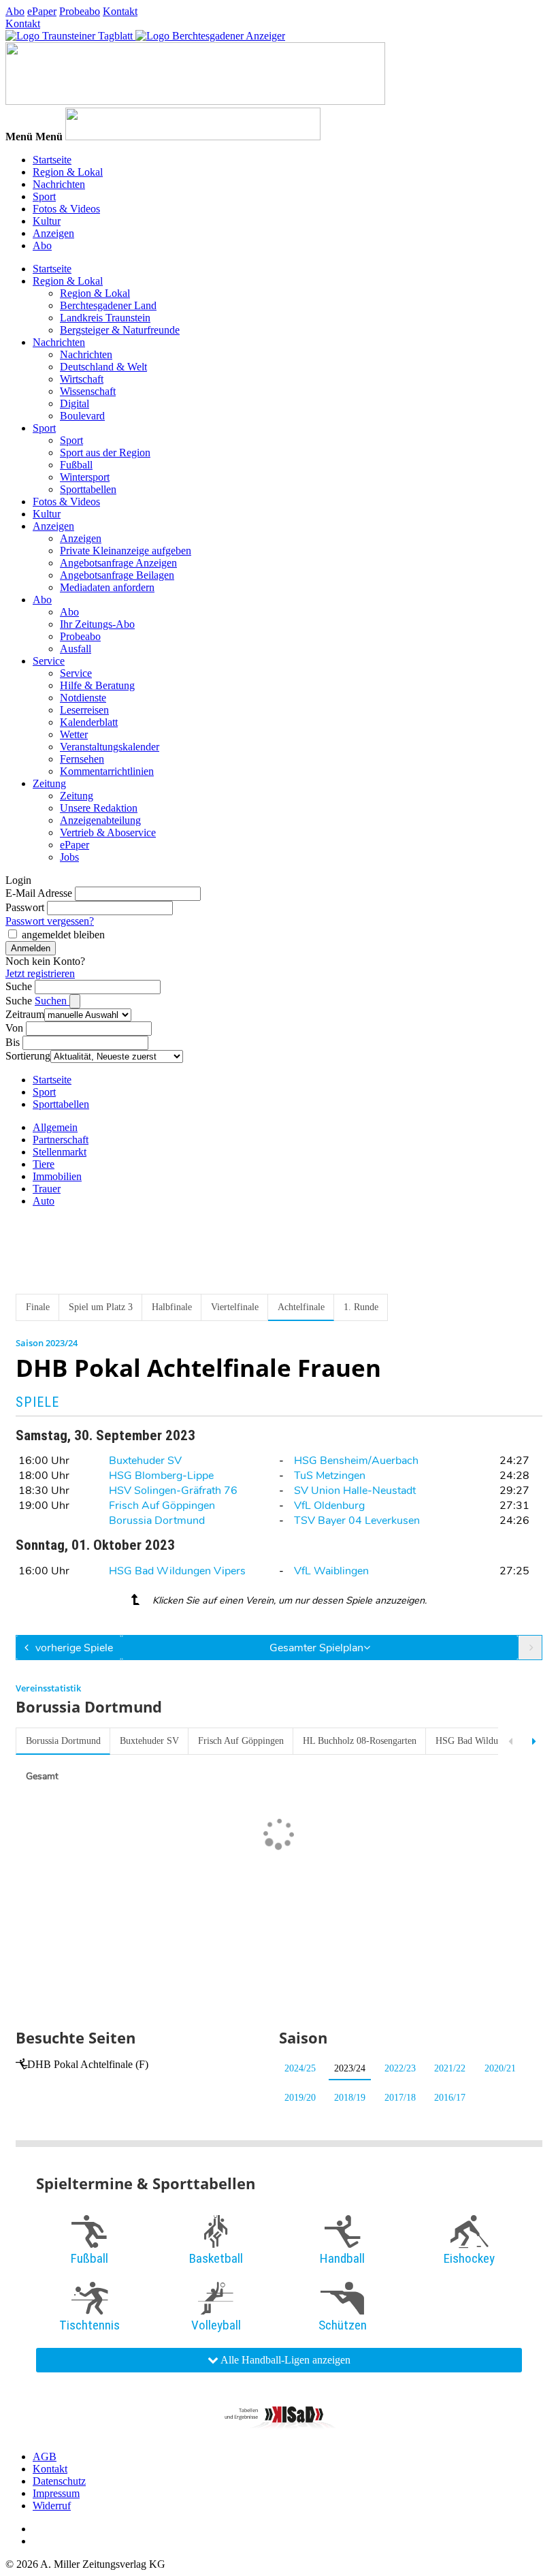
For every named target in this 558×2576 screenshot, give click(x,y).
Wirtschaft (82, 379)
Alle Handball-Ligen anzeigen (284, 2360)
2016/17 (450, 2098)
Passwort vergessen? (50, 921)
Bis (13, 1042)
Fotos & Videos (66, 209)
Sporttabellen (88, 489)
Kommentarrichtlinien (107, 771)
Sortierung (28, 1056)
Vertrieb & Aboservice (108, 832)
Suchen (52, 1001)
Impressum (56, 2493)
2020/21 (500, 2068)
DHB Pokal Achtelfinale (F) (88, 2064)
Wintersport (85, 477)
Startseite (52, 160)
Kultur (47, 221)
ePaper (42, 11)
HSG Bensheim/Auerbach (356, 1461)
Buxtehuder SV (145, 1461)
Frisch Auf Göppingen (162, 1506)
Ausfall (76, 649)
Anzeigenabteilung (100, 820)
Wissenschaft (88, 391)
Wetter (74, 734)
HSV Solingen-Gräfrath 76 (173, 1491)
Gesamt (42, 1776)
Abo (15, 11)
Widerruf (52, 2506)
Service (49, 661)
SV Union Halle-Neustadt (355, 1491)
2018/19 (350, 2098)
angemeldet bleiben (63, 935)
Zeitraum (25, 1014)
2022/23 (400, 2068)
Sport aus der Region (105, 452)
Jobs (69, 857)
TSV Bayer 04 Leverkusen (357, 1521)
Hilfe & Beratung (97, 685)
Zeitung (49, 783)
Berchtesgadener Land (108, 305)
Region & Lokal (68, 172)
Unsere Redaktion (99, 808)
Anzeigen (53, 233)
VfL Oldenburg (329, 1506)
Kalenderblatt (89, 722)
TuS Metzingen (330, 1476)
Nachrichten (59, 184)
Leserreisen (84, 710)
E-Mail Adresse (39, 893)
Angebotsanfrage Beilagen (117, 575)
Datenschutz (59, 2481)
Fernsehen (82, 759)
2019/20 (300, 2098)
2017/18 (400, 2098)
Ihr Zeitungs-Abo (97, 624)
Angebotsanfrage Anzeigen (118, 563)
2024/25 (300, 2068)
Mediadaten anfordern (107, 587)
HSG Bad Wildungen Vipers (177, 1571)
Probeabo (80, 11)
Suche (19, 986)
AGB (45, 2456)
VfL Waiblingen (331, 1571)
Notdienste (83, 698)
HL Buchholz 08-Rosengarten (360, 1741)
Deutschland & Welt (103, 367)
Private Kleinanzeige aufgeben (126, 551)
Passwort (25, 907)
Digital (75, 403)
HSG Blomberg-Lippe (161, 1476)
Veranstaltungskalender (110, 747)
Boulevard (82, 416)
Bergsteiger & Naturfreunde (120, 330)
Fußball (76, 465)
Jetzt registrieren (40, 973)
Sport (44, 196)
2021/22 (450, 2068)
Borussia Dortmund (157, 1521)
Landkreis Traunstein (105, 318)
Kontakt (120, 11)
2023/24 (350, 2068)
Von (14, 1028)
